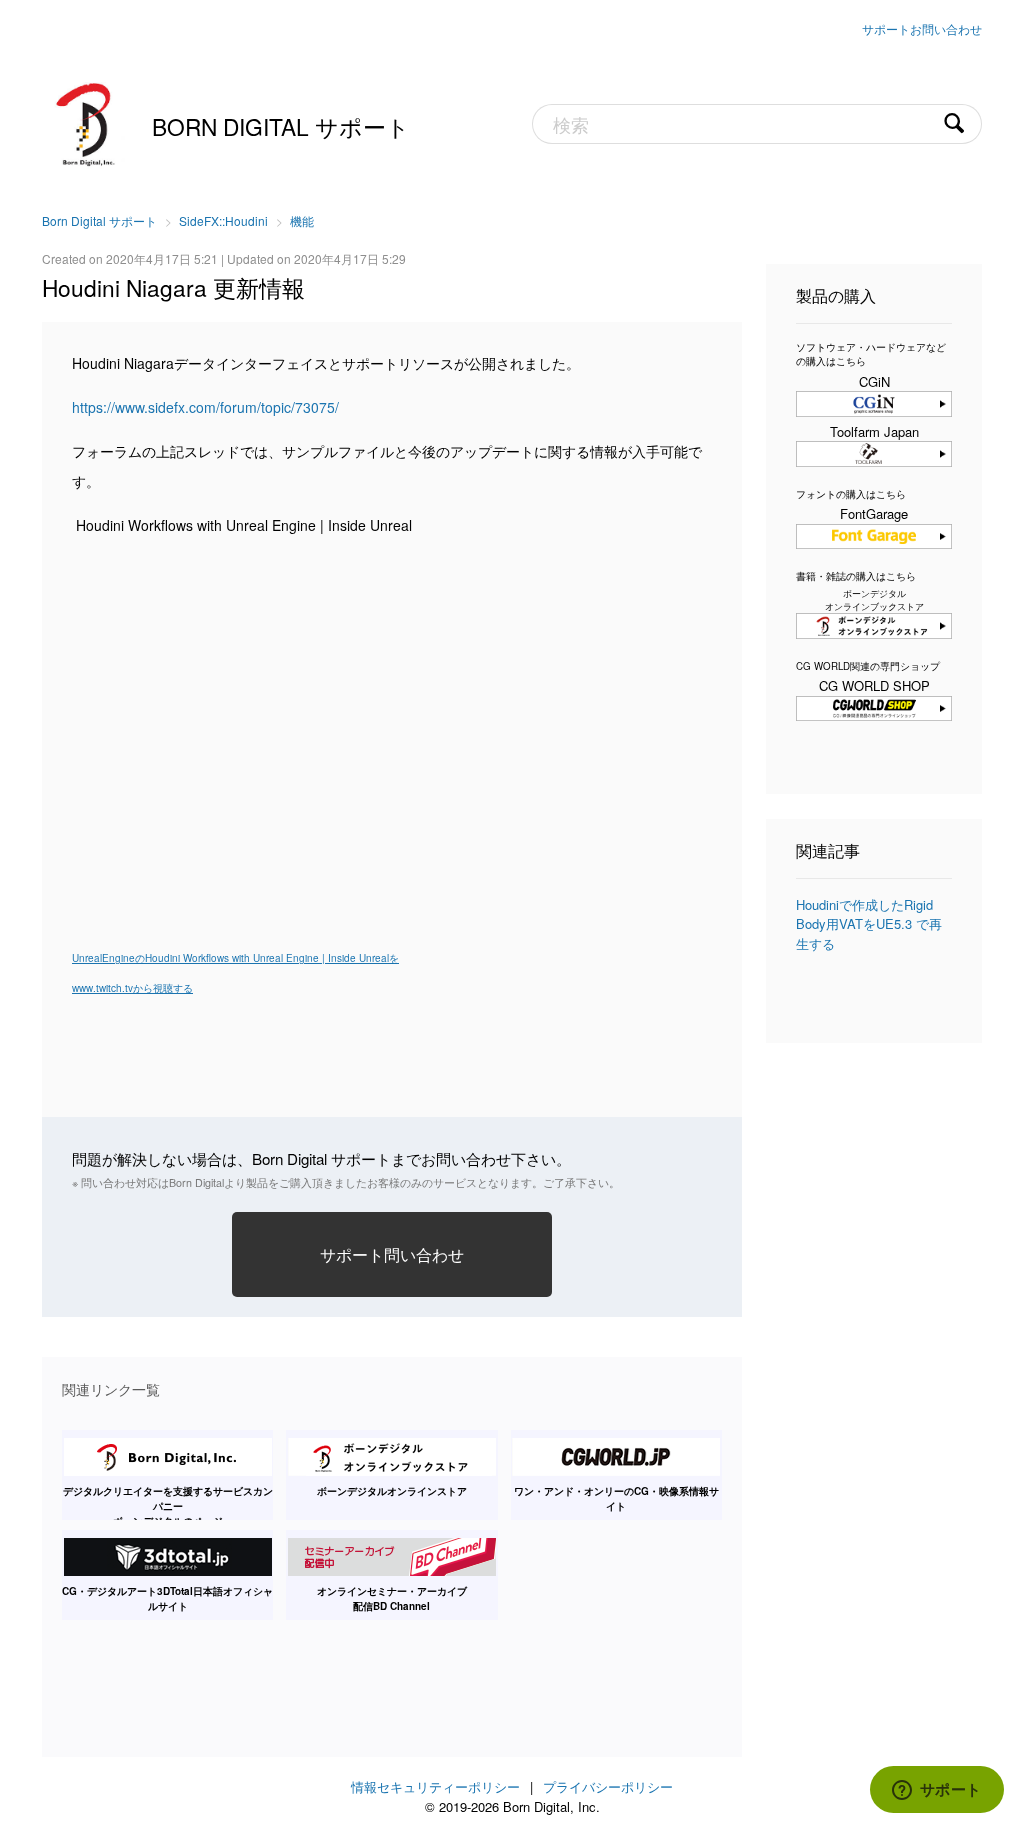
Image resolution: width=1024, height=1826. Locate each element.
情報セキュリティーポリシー (435, 1786)
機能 (302, 220)
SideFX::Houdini (223, 220)
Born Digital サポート (281, 126)
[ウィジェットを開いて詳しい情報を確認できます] (936, 1791)
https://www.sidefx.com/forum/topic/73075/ (205, 407)
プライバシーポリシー (608, 1786)
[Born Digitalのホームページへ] (87, 122)
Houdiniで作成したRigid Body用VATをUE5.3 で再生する (869, 924)
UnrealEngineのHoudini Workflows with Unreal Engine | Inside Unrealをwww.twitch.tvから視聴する (235, 973)
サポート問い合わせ (392, 1254)
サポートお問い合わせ (922, 28)
